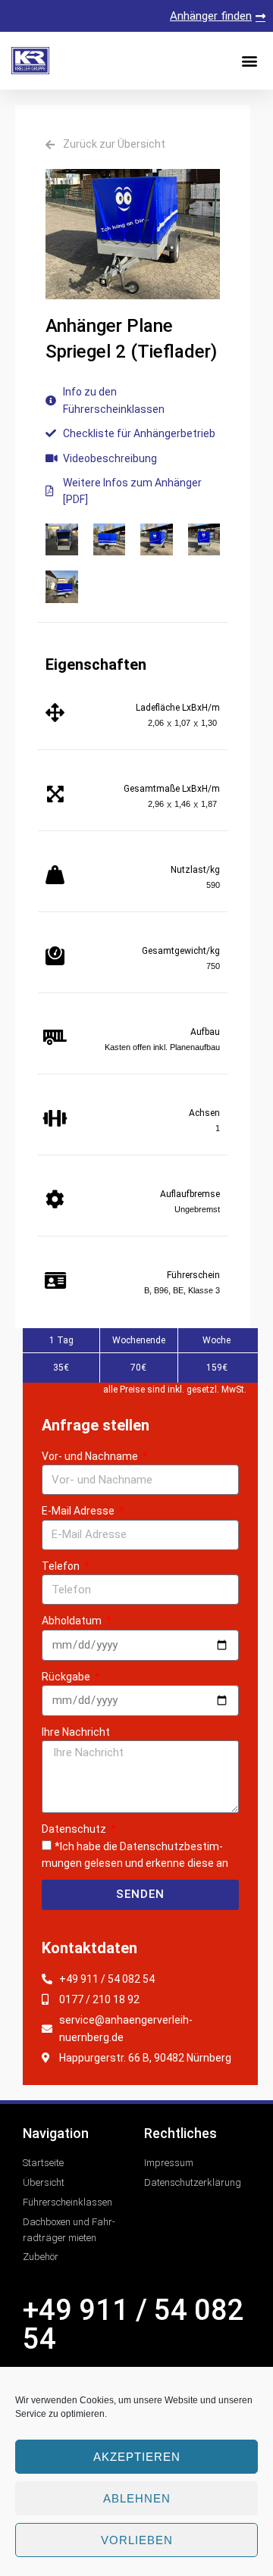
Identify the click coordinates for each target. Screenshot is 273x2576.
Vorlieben (137, 2540)
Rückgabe (67, 1677)
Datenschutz (75, 1829)
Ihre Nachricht (76, 1732)
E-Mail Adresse (79, 1511)
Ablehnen (137, 2498)
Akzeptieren (137, 2457)
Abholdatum (73, 1621)
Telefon (62, 1566)
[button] (249, 61)
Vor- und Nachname (91, 1456)
